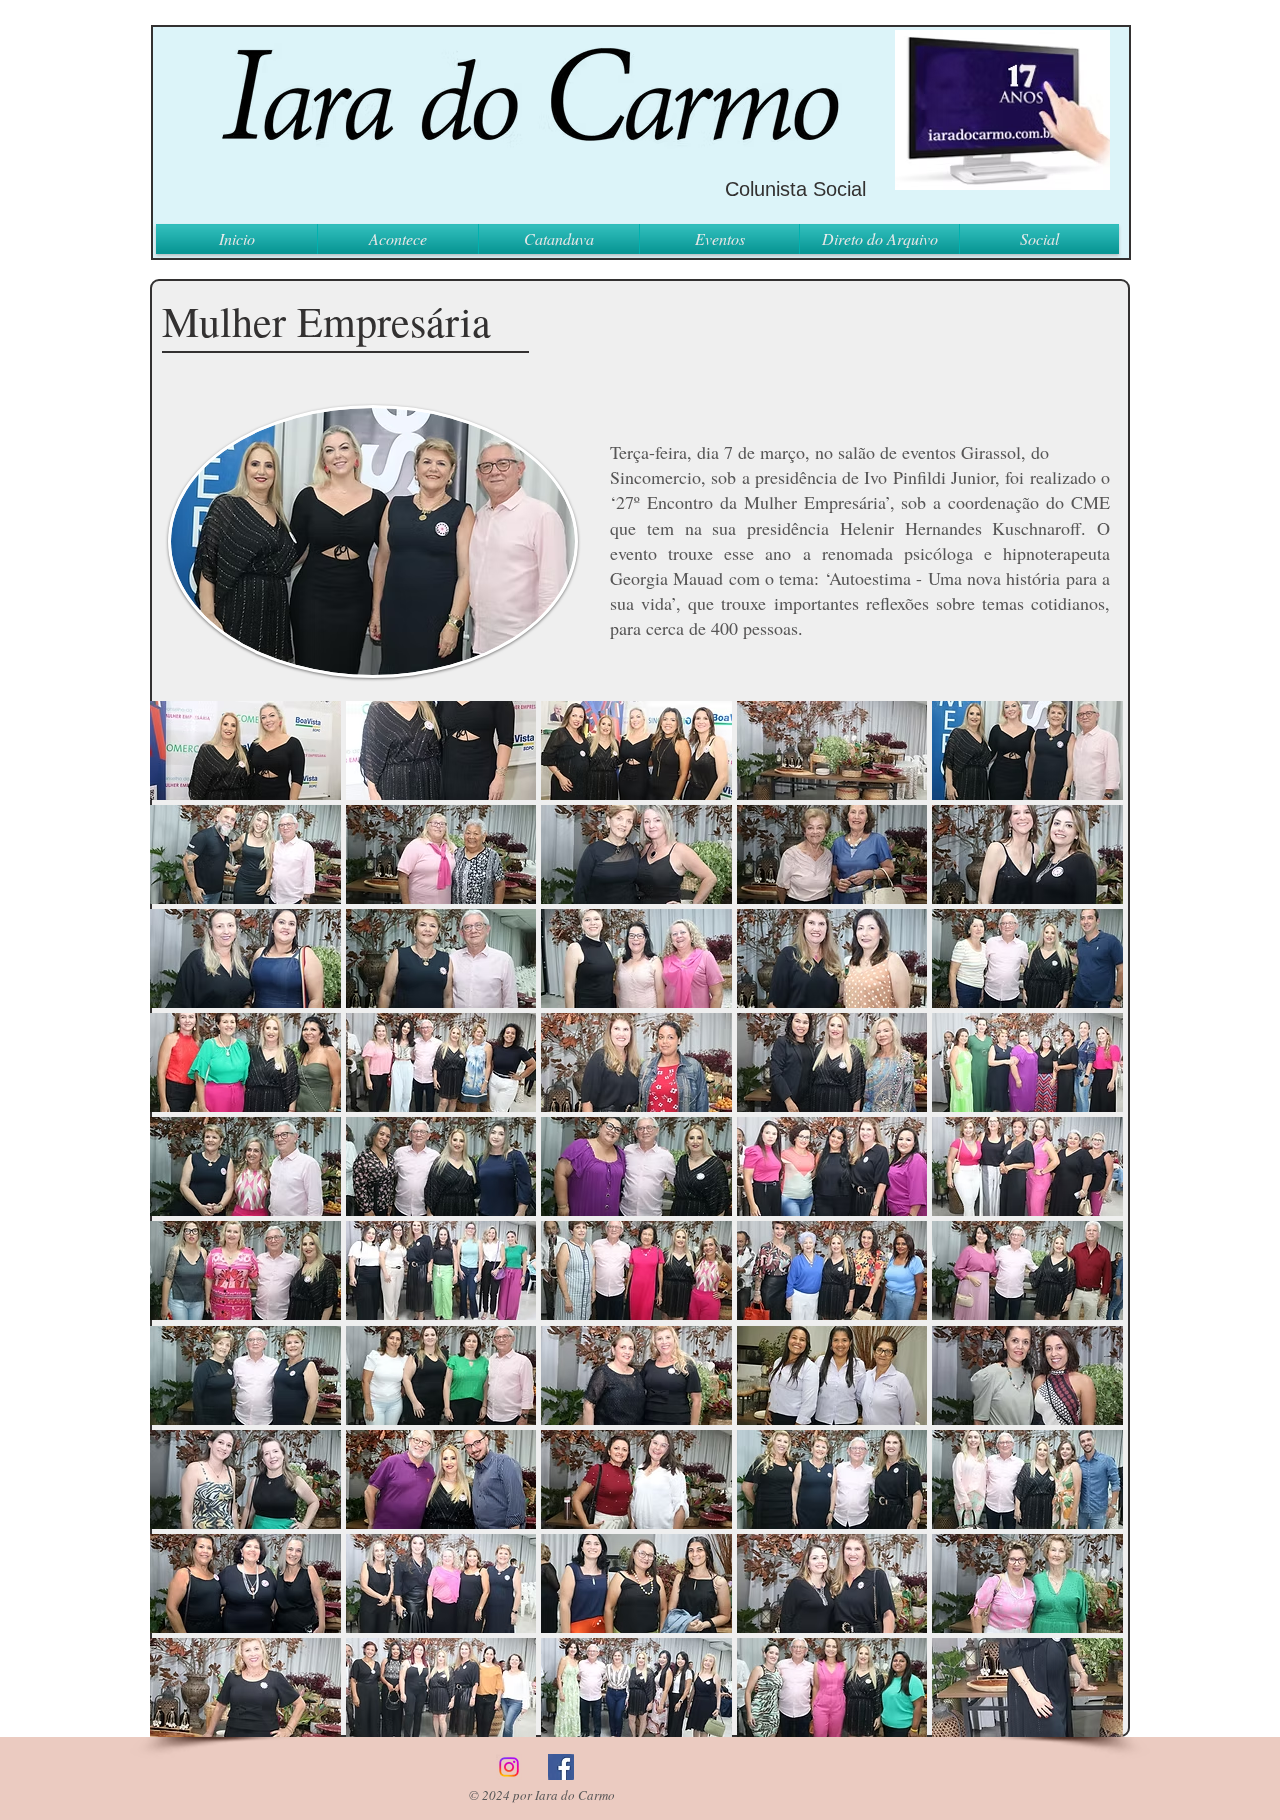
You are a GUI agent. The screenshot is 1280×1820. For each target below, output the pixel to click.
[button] (245, 750)
